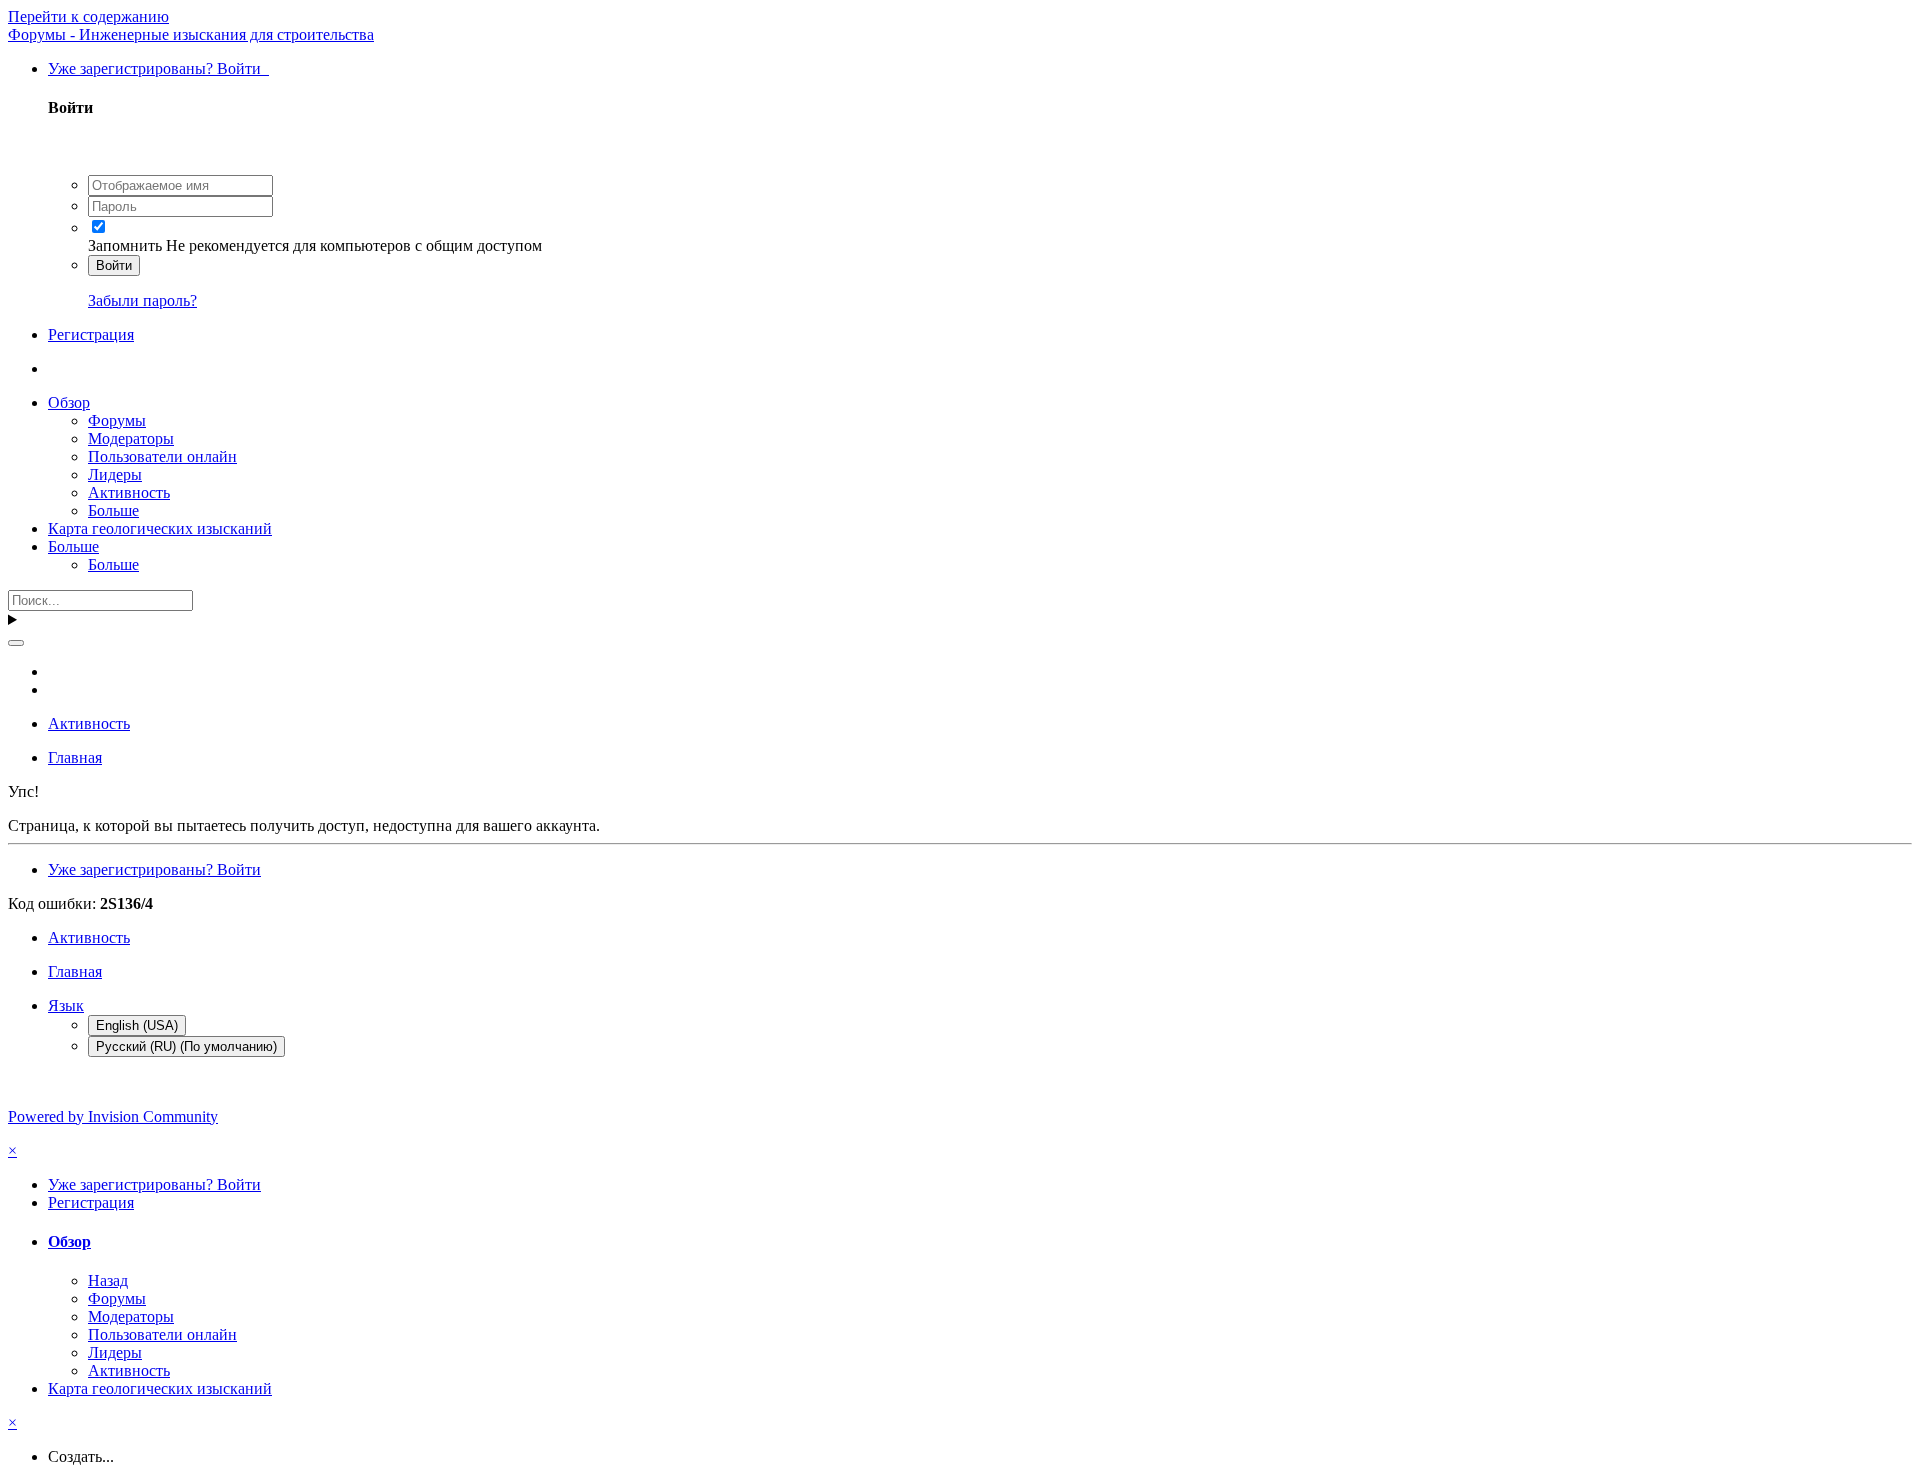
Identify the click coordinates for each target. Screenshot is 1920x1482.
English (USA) (137, 1025)
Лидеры (115, 474)
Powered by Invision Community (113, 1116)
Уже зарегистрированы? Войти (158, 68)
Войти (114, 265)
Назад (108, 1280)
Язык (66, 1005)
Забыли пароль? (142, 300)
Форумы (117, 420)
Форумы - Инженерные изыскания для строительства (191, 34)
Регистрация (91, 334)
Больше (113, 510)
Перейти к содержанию (88, 16)
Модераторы (131, 438)
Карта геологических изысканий (160, 528)
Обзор (69, 402)
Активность (129, 492)
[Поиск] (16, 643)
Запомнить (125, 245)
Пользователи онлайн (162, 456)
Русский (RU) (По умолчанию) (186, 1046)
